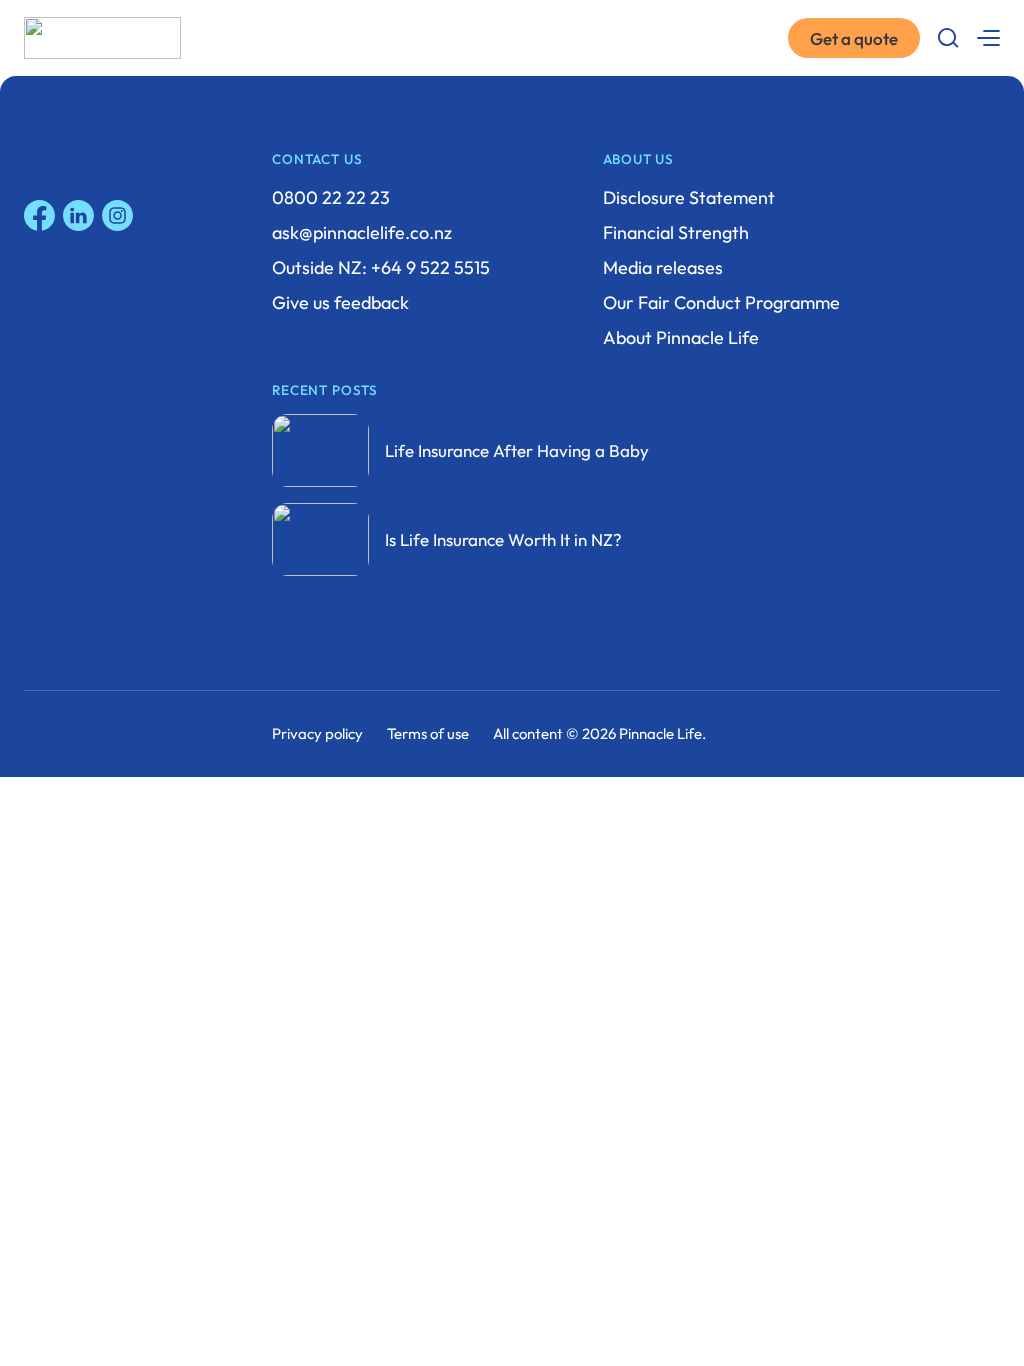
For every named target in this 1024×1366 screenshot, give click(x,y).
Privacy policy (317, 733)
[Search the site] (948, 38)
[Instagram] (117, 215)
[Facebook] (39, 215)
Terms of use (428, 733)
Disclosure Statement (689, 197)
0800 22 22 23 (331, 197)
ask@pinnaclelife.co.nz (362, 232)
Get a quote (854, 38)
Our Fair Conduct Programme (721, 302)
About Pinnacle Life (681, 337)
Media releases (663, 267)
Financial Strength (676, 232)
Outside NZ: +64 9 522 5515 (381, 267)
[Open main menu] (988, 38)
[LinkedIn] (78, 215)
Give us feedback (340, 302)
